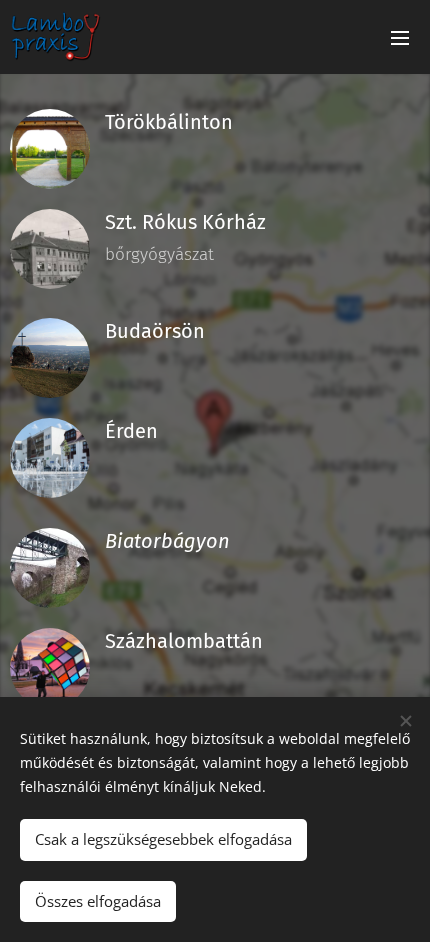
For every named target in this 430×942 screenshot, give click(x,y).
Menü (400, 37)
